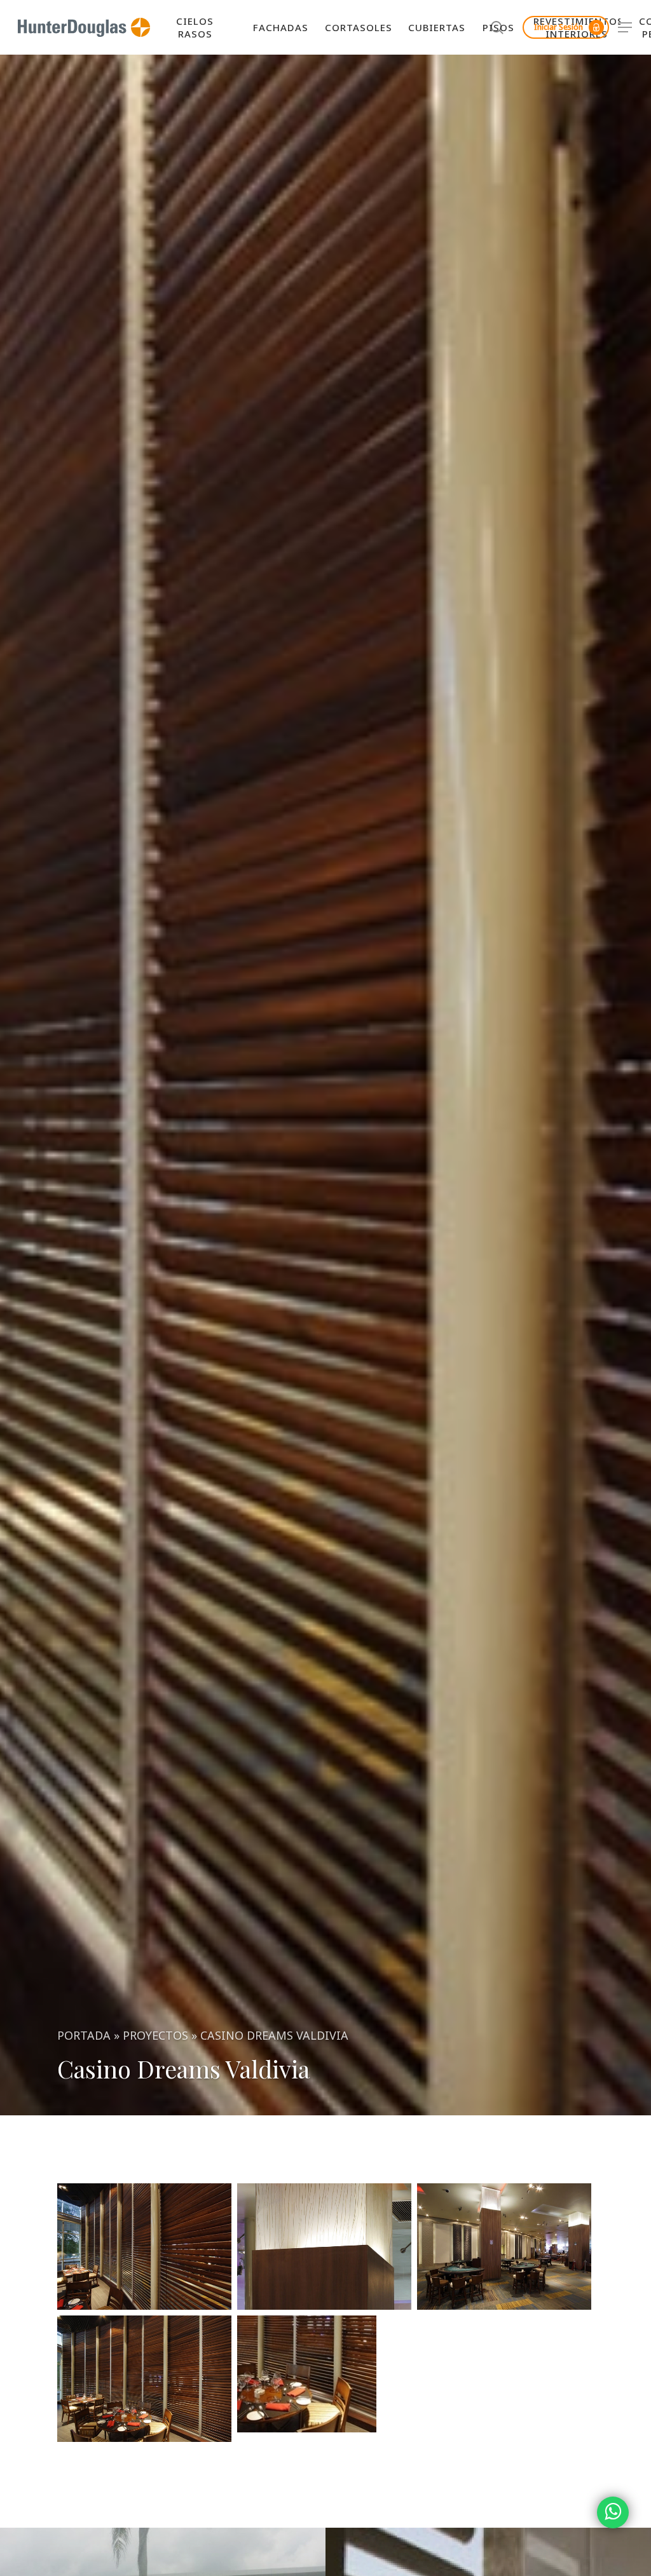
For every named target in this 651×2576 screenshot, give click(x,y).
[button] (626, 28)
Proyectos (155, 2035)
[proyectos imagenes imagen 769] (144, 2378)
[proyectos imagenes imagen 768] (504, 2246)
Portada (84, 2035)
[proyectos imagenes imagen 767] (324, 2246)
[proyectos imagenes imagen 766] (144, 2246)
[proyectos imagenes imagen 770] (324, 2374)
